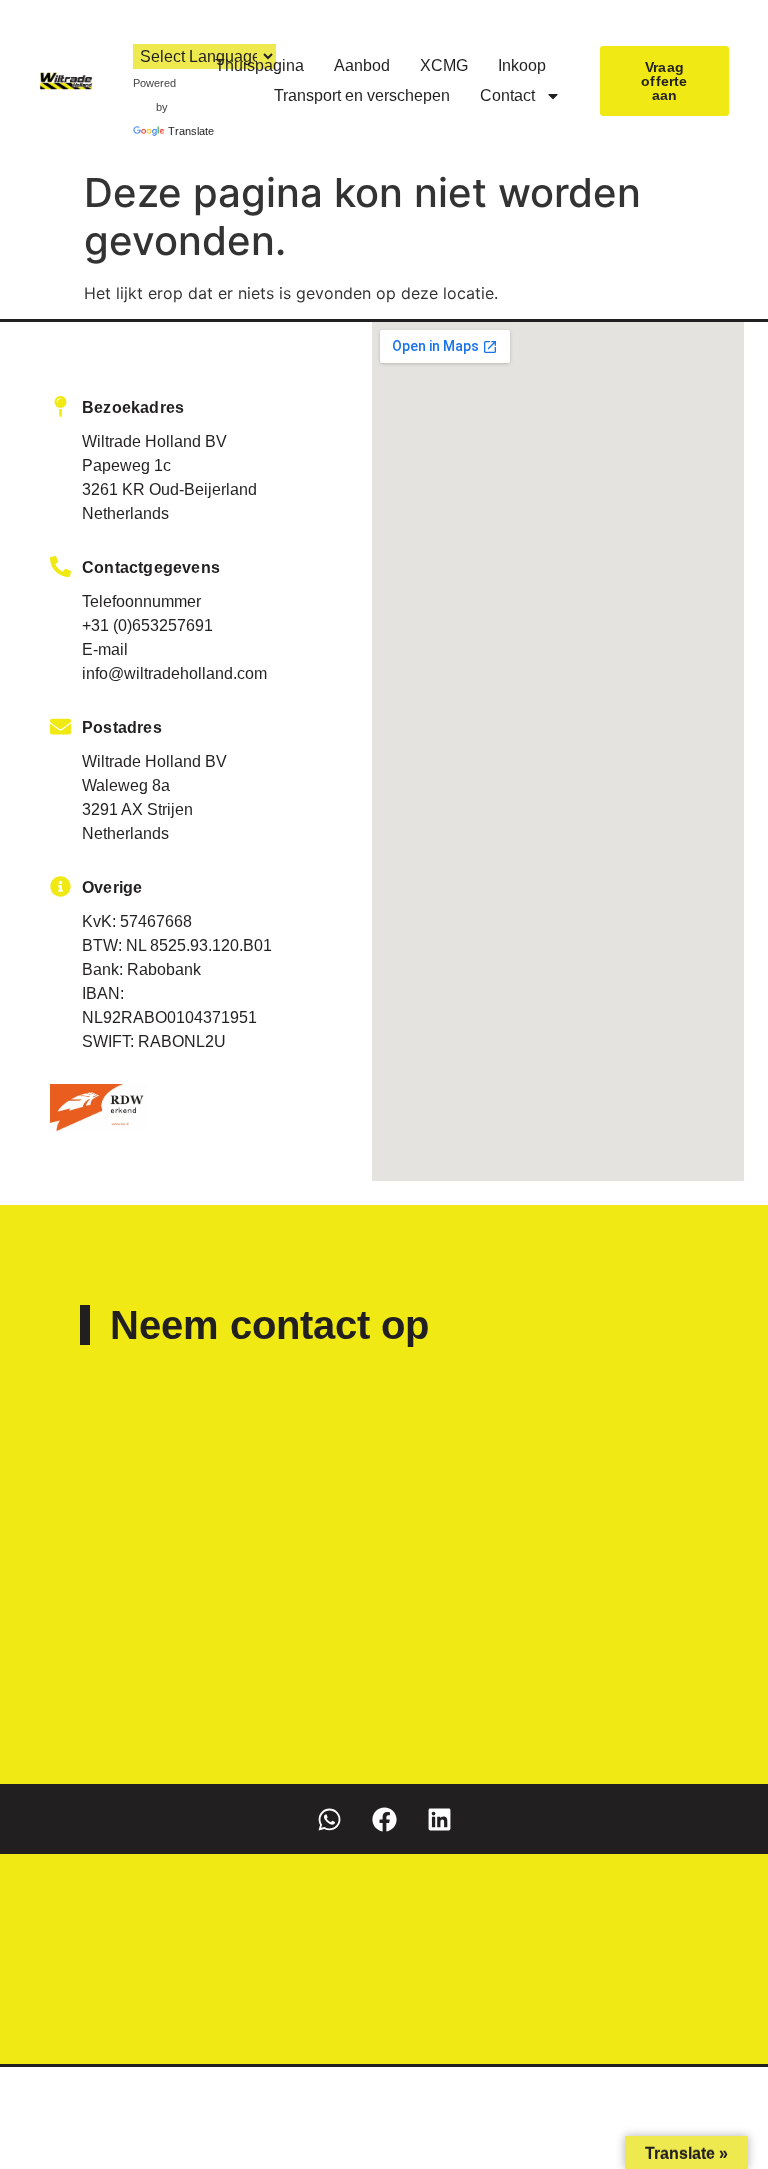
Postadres (122, 727)
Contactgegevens (151, 567)
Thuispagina (259, 65)
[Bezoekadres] (60, 406)
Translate (191, 131)
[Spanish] (159, 30)
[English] (79, 30)
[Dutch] (59, 30)
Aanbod (362, 65)
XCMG (444, 65)
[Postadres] (60, 726)
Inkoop (522, 65)
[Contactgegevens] (60, 566)
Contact (507, 95)
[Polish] (139, 30)
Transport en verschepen (362, 95)
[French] (99, 30)
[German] (119, 30)
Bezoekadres (133, 407)
